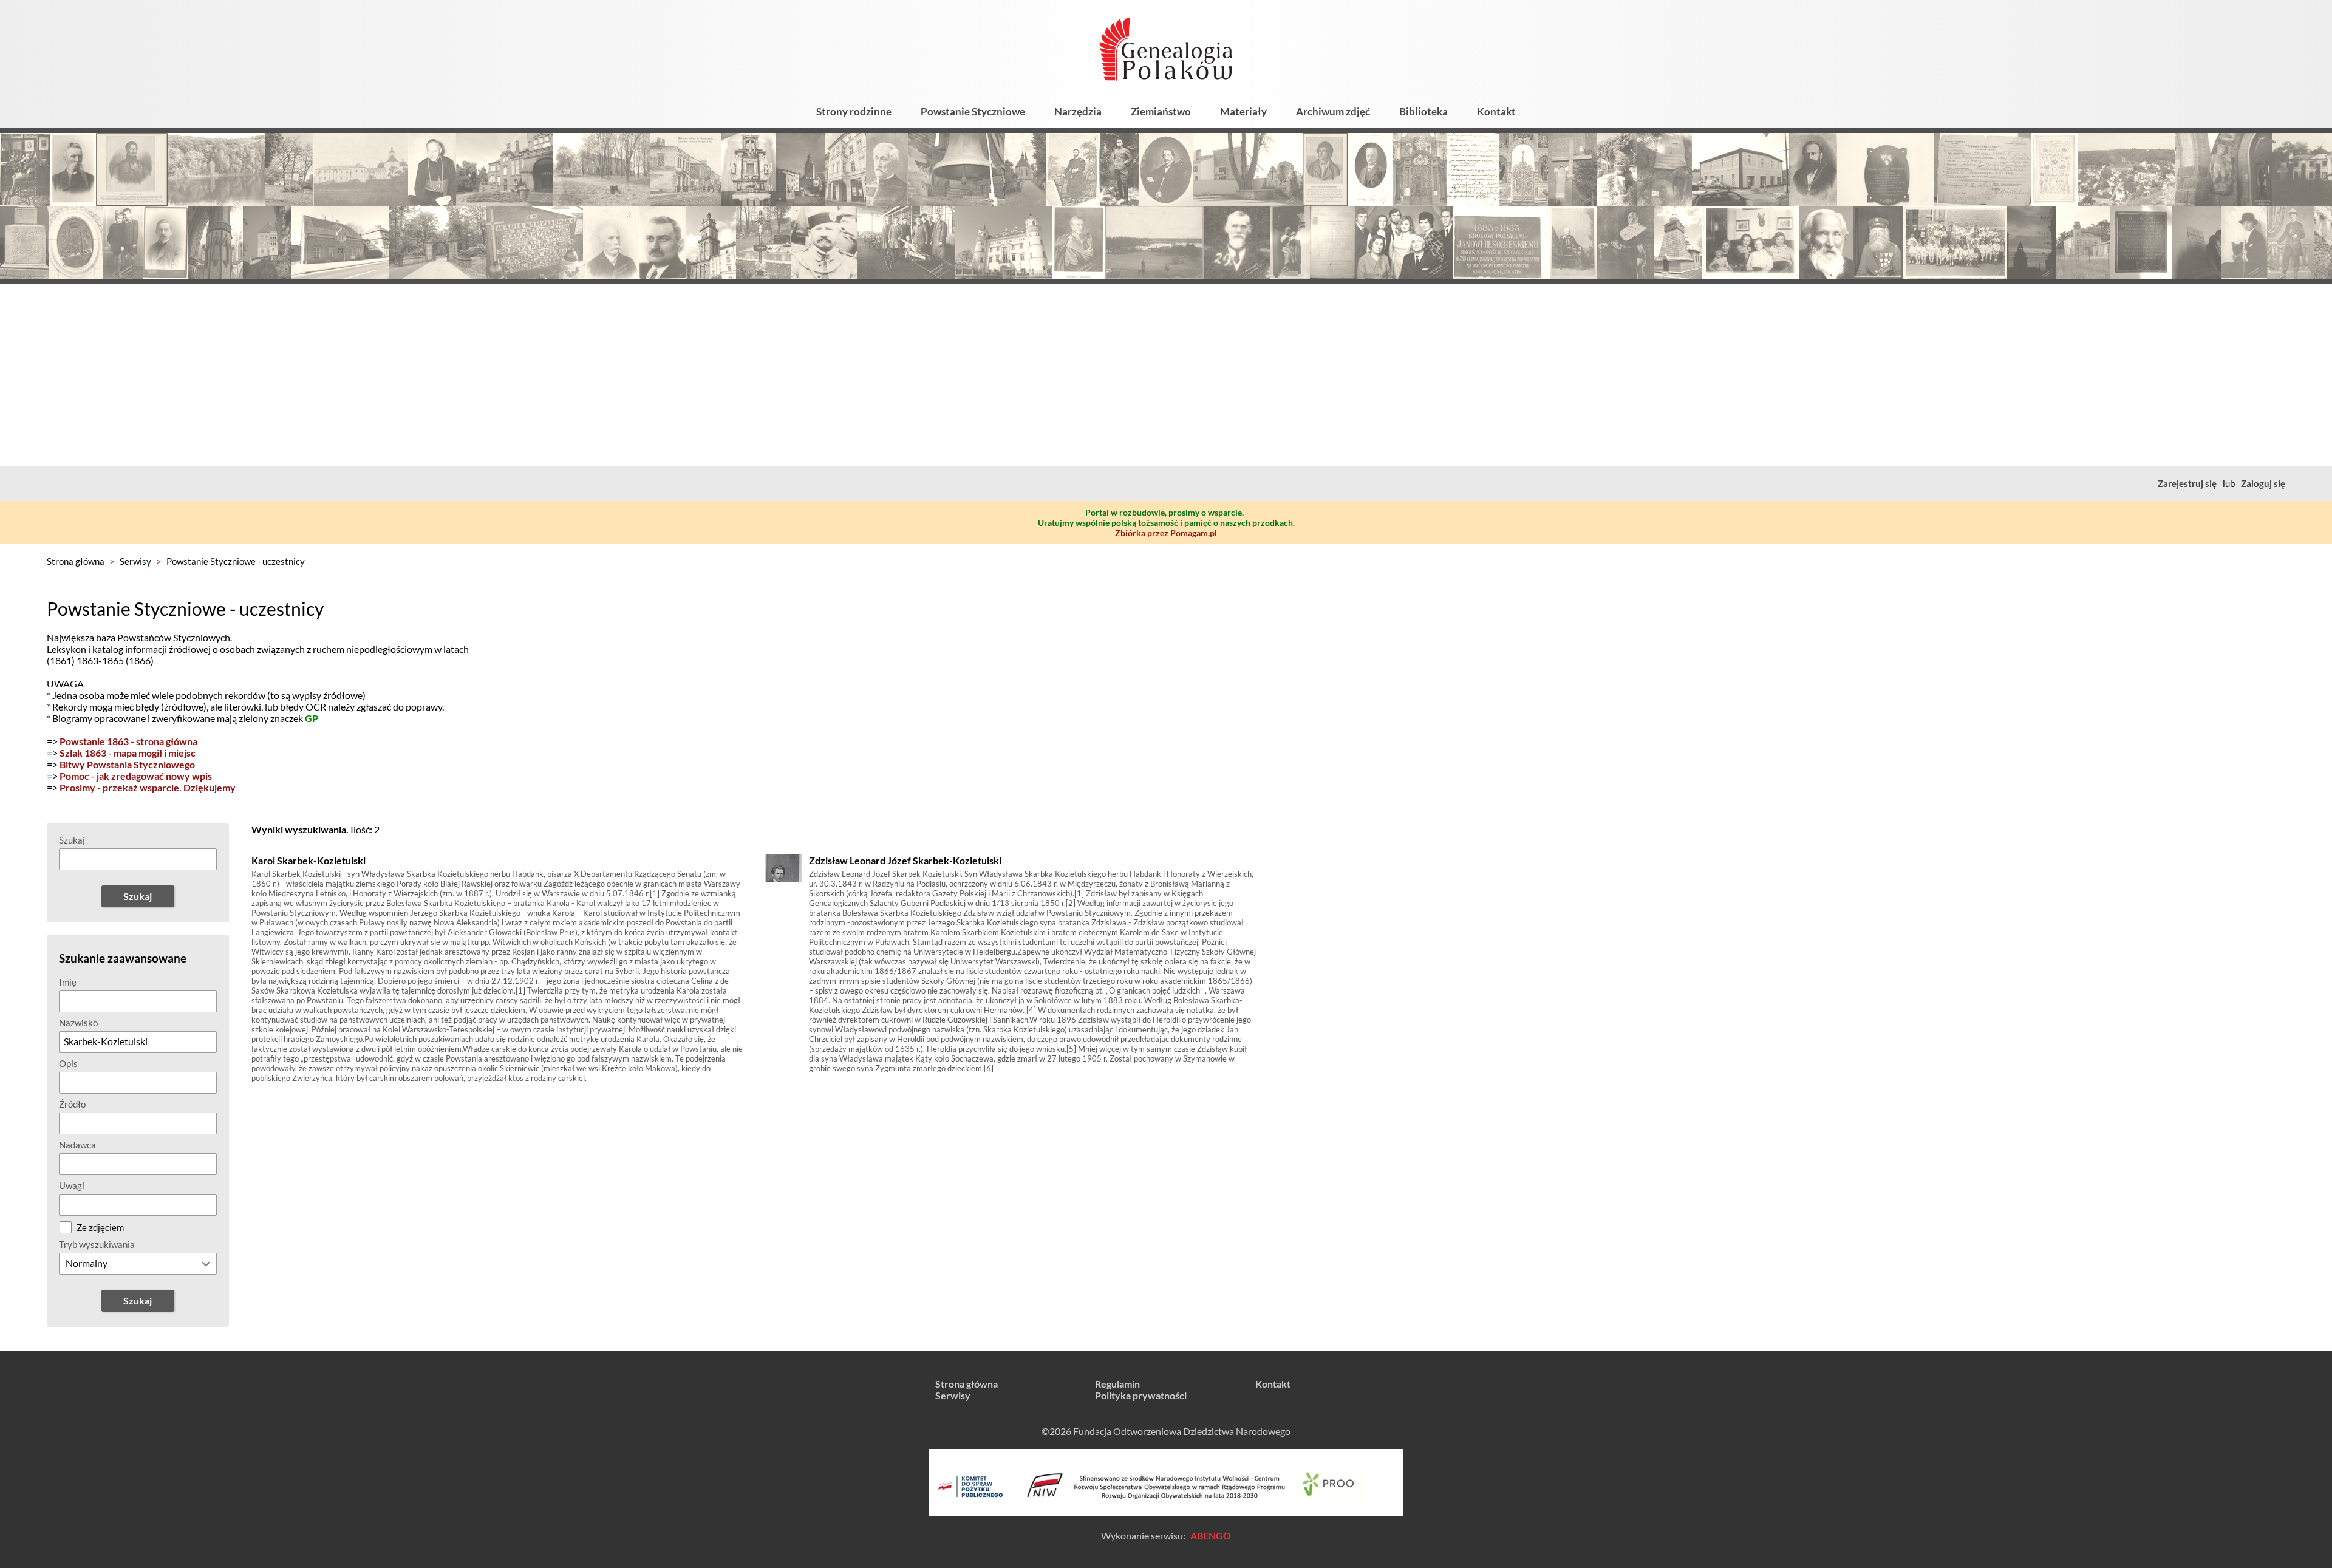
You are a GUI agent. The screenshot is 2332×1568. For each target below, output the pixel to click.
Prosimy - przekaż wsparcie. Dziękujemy (148, 787)
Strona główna (76, 561)
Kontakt (1496, 111)
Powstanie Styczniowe (973, 111)
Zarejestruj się (2187, 483)
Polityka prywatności (1141, 1395)
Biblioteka (1423, 111)
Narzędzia (1078, 111)
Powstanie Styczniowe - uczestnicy (236, 561)
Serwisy (135, 561)
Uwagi (72, 1185)
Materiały (1243, 111)
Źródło (72, 1104)
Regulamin (1117, 1384)
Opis (68, 1063)
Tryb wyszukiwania (97, 1244)
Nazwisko (78, 1023)
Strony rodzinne (854, 111)
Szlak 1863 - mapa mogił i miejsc (128, 753)
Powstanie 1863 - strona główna (128, 741)
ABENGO (1211, 1536)
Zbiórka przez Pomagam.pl (1166, 533)
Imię (68, 982)
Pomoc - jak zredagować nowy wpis (136, 776)
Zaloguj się (2263, 483)
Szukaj (72, 840)
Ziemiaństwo (1161, 111)
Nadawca (77, 1145)
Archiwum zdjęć (1333, 111)
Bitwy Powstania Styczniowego (127, 764)
